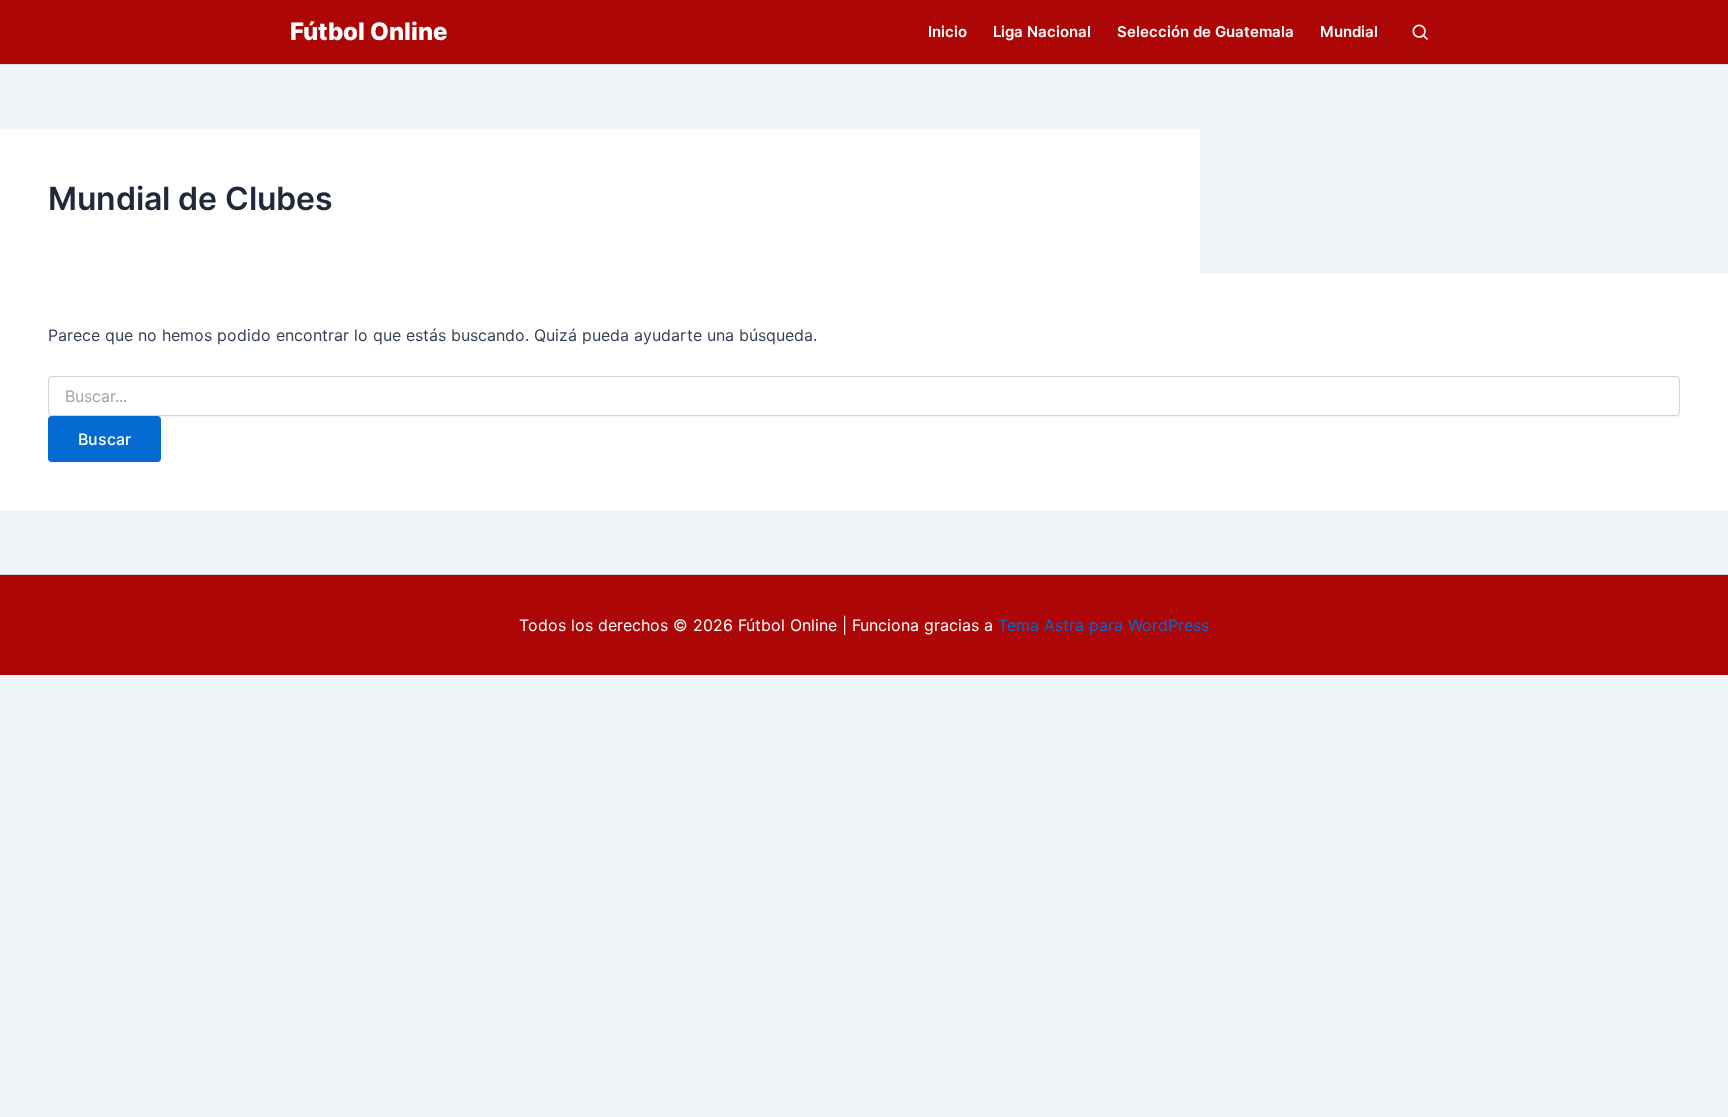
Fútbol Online (368, 31)
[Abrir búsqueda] (1420, 32)
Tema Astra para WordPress (1103, 625)
